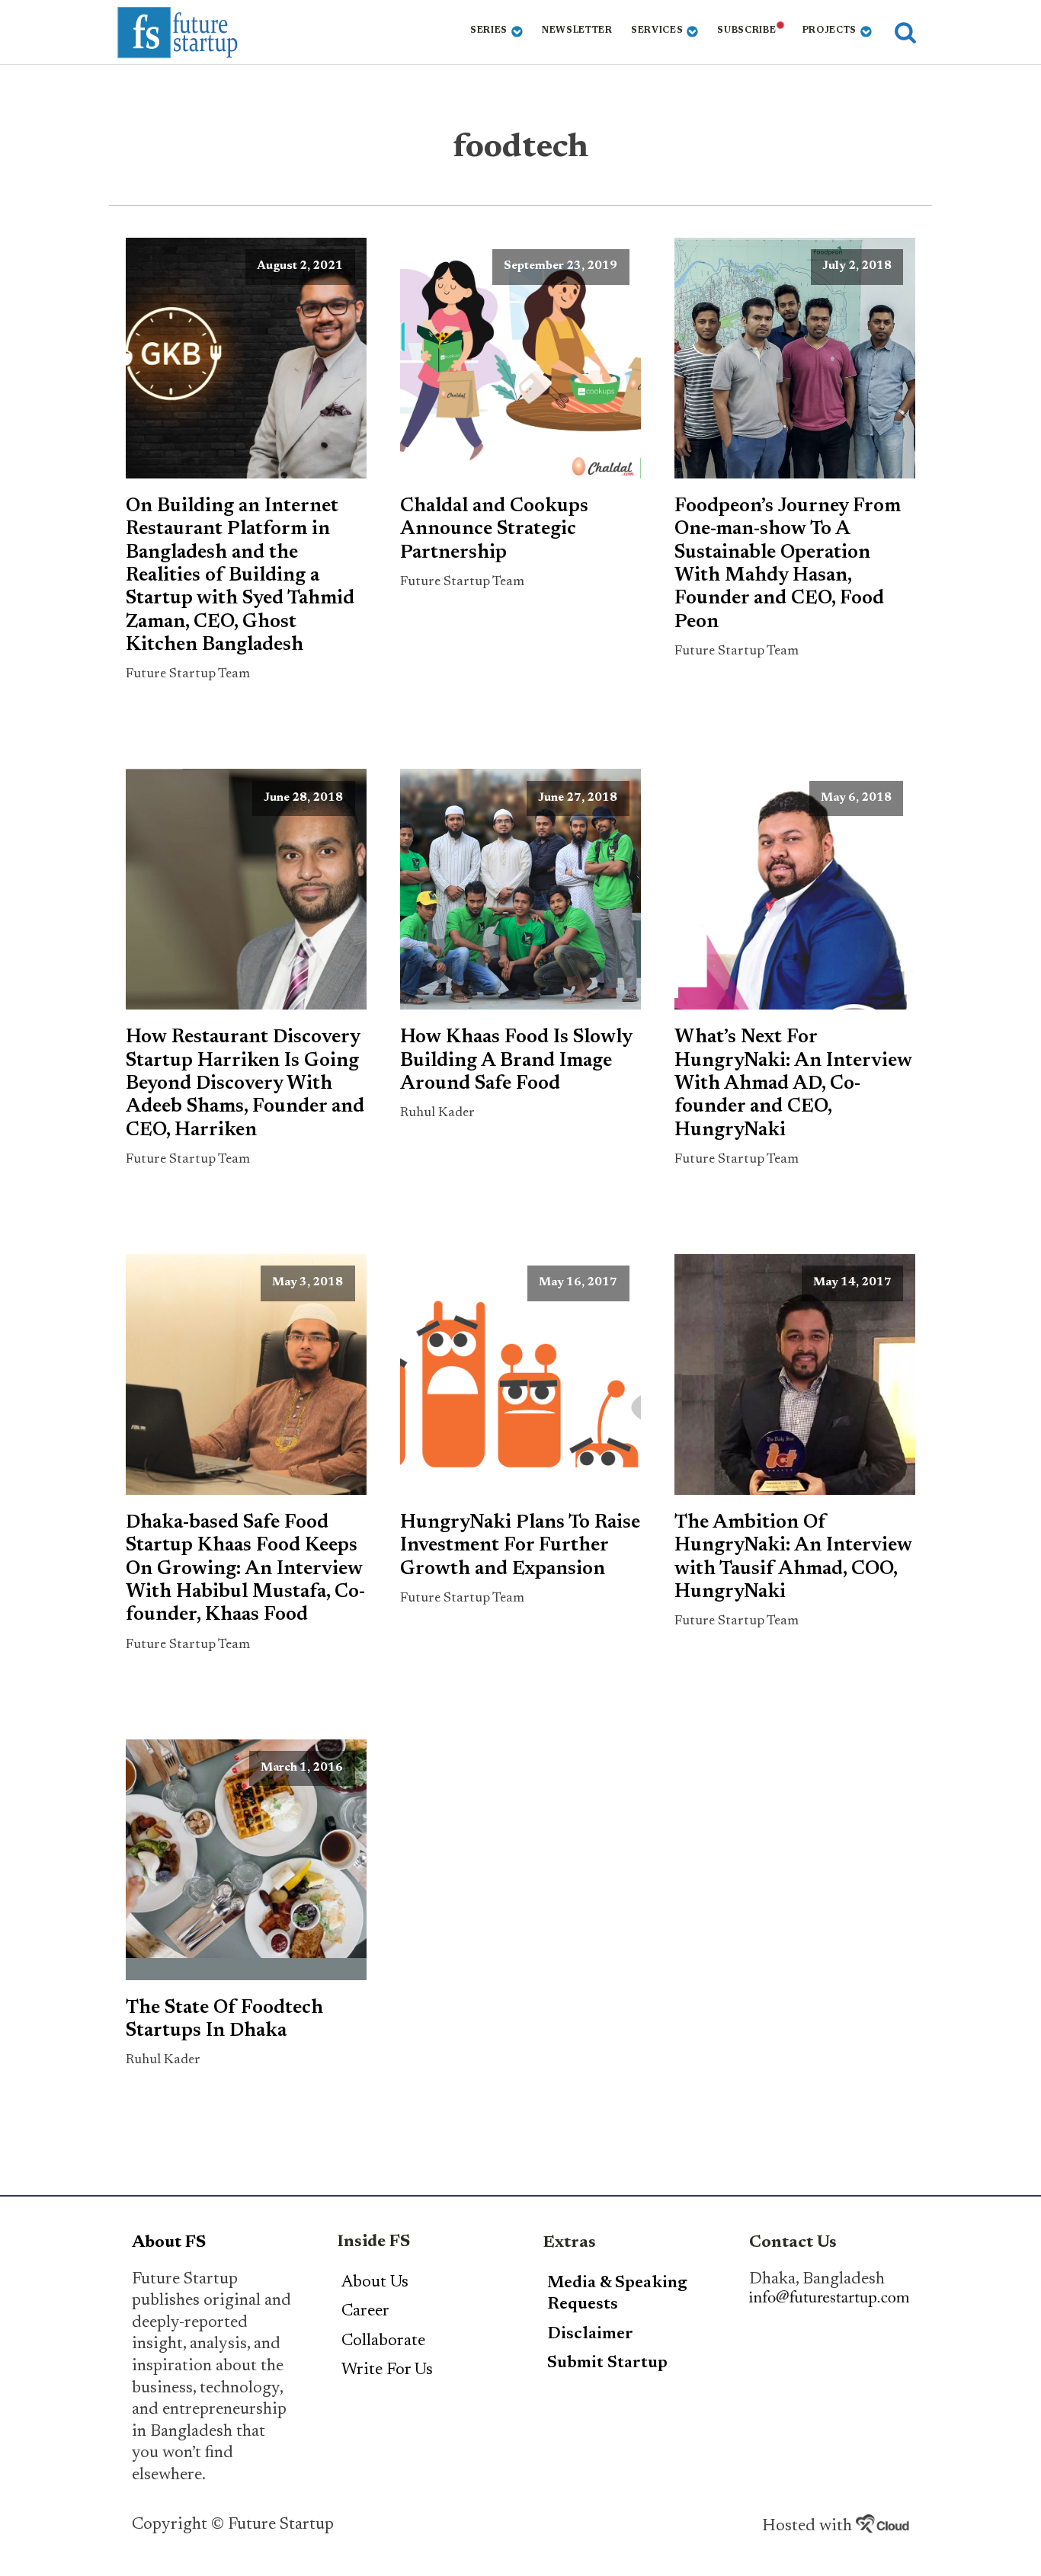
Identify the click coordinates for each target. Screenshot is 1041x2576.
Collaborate (383, 2341)
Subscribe (746, 30)
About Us (375, 2283)
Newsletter (577, 30)
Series (489, 30)
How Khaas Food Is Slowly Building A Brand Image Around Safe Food (516, 1061)
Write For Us (387, 2370)
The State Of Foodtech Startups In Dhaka (224, 2020)
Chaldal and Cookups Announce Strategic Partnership (494, 530)
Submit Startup (607, 2363)
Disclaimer (590, 2334)
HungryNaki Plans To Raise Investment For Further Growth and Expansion (520, 1546)
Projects (830, 30)
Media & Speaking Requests (617, 2294)
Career (365, 2312)
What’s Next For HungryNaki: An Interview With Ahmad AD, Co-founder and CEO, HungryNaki (793, 1084)
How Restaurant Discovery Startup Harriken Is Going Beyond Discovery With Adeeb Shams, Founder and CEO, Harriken (245, 1084)
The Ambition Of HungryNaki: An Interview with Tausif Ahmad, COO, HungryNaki (793, 1558)
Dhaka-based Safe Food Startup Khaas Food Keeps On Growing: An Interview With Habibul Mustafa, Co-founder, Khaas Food (245, 1569)
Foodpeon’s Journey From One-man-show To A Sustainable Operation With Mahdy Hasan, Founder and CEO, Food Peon (788, 565)
